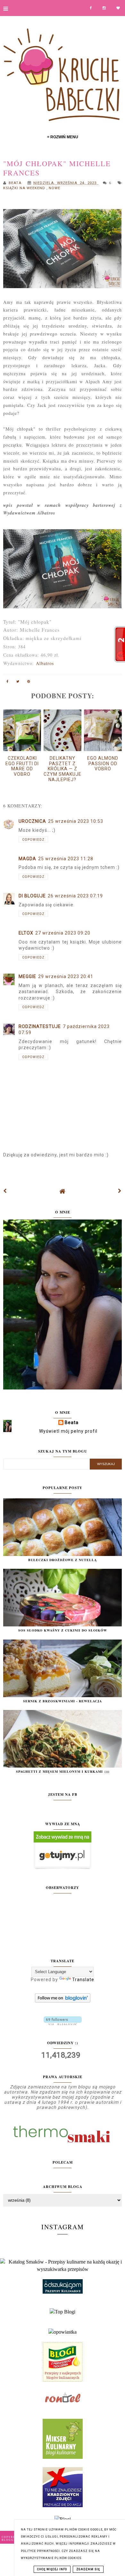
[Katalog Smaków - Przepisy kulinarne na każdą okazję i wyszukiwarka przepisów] (63, 2269)
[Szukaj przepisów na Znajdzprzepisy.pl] (63, 2312)
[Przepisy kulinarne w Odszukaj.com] (63, 2292)
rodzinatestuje (40, 1026)
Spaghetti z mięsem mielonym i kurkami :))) (63, 1771)
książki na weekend (25, 188)
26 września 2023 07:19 (75, 896)
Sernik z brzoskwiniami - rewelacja (63, 1701)
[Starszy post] (120, 1191)
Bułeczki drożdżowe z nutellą (63, 1560)
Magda (27, 859)
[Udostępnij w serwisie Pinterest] (29, 683)
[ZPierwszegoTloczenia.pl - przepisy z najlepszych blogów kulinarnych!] (63, 2380)
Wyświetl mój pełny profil (68, 1431)
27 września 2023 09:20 (63, 933)
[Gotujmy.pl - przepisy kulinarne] (63, 1868)
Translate (83, 1980)
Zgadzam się (88, 2569)
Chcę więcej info (52, 2569)
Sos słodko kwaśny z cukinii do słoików (63, 1630)
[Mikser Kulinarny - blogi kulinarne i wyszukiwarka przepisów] (63, 2457)
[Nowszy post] (5, 1191)
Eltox (26, 933)
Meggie (27, 976)
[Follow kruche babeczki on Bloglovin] (63, 2001)
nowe (54, 188)
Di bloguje (32, 896)
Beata (72, 1422)
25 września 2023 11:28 (66, 859)
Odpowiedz (33, 840)
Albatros (45, 663)
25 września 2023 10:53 (76, 821)
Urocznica (32, 821)
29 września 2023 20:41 (66, 976)
